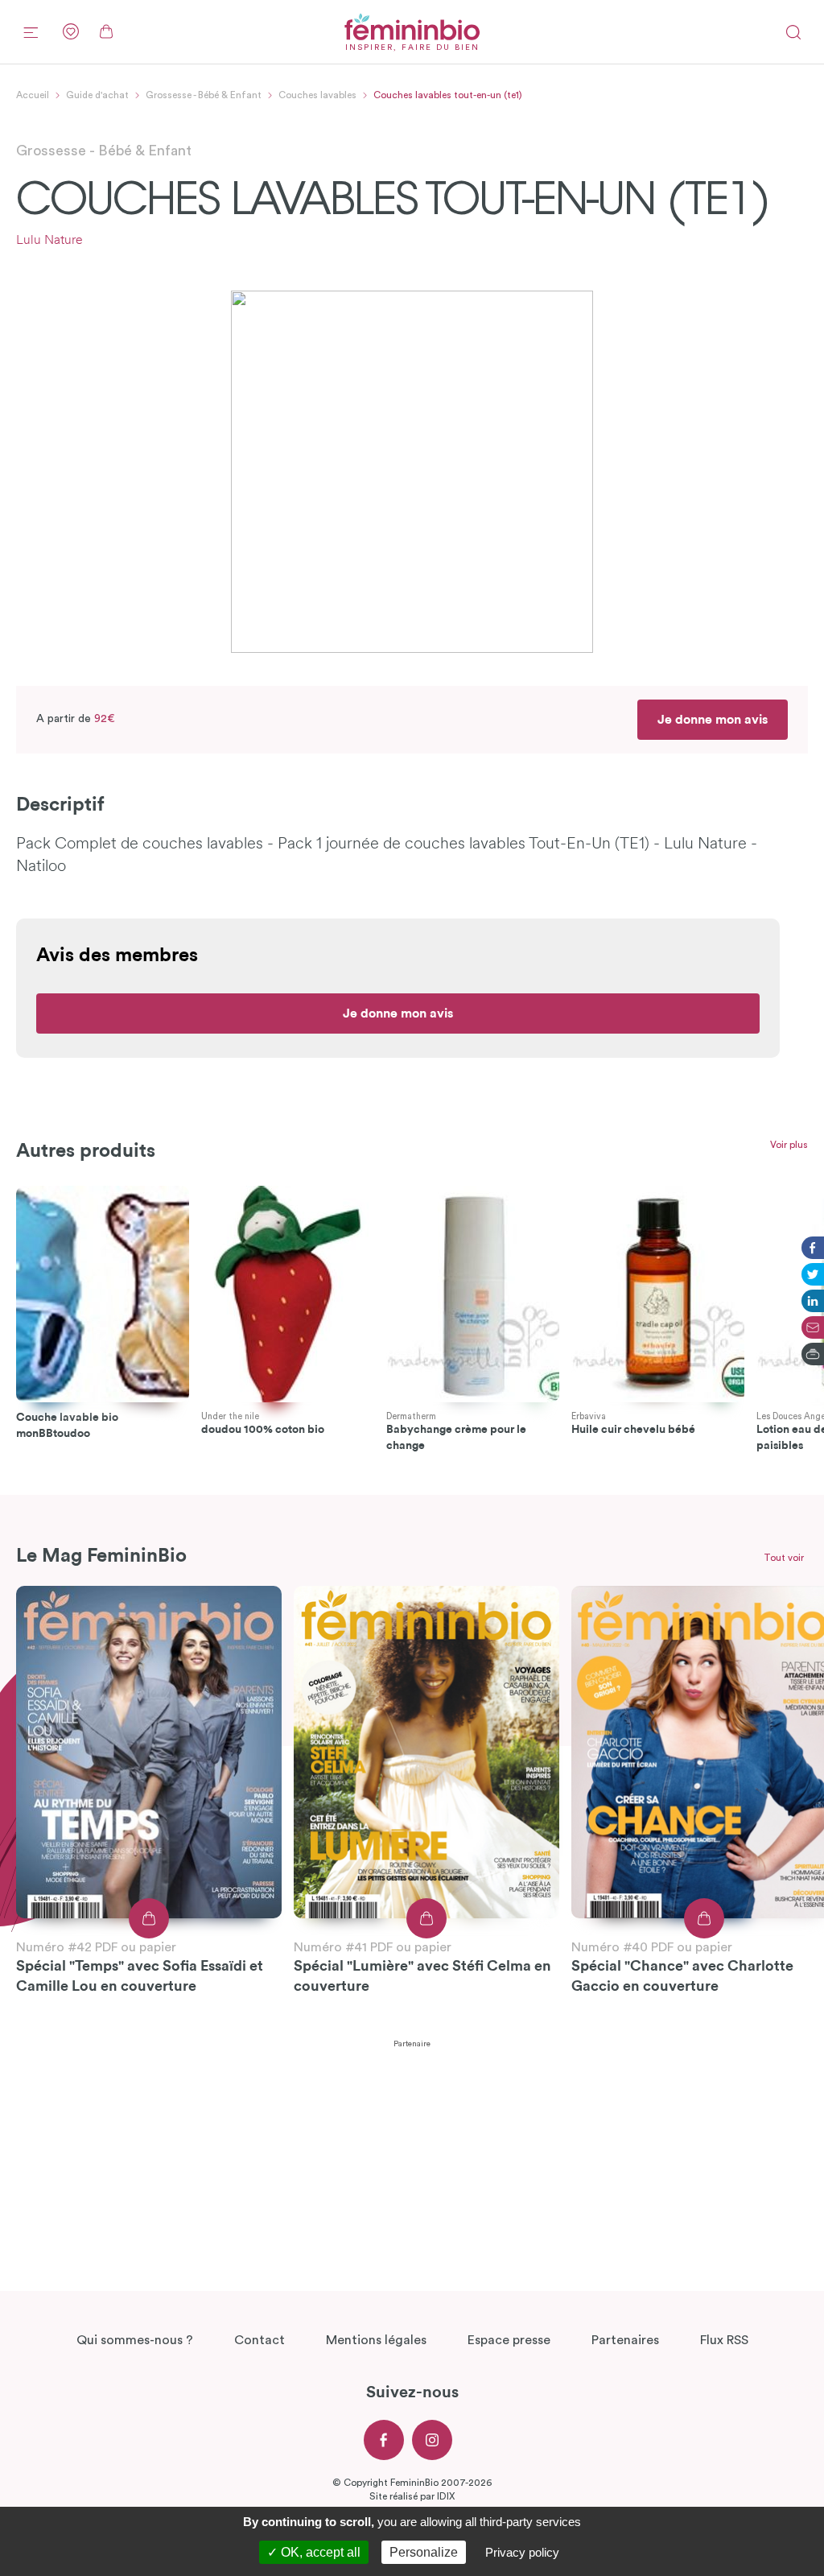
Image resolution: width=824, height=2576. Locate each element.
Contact (260, 2340)
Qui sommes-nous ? (135, 2340)
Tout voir (784, 1558)
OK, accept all (319, 2552)
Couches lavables (317, 95)
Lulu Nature (49, 241)
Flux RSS (724, 2340)
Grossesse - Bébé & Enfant (204, 95)
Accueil (33, 95)
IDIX (446, 2496)
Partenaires (625, 2340)
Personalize (424, 2552)
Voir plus (789, 1145)
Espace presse (509, 2340)
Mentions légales (376, 2340)
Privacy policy (522, 2552)
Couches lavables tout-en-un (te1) (448, 95)
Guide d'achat (97, 95)
